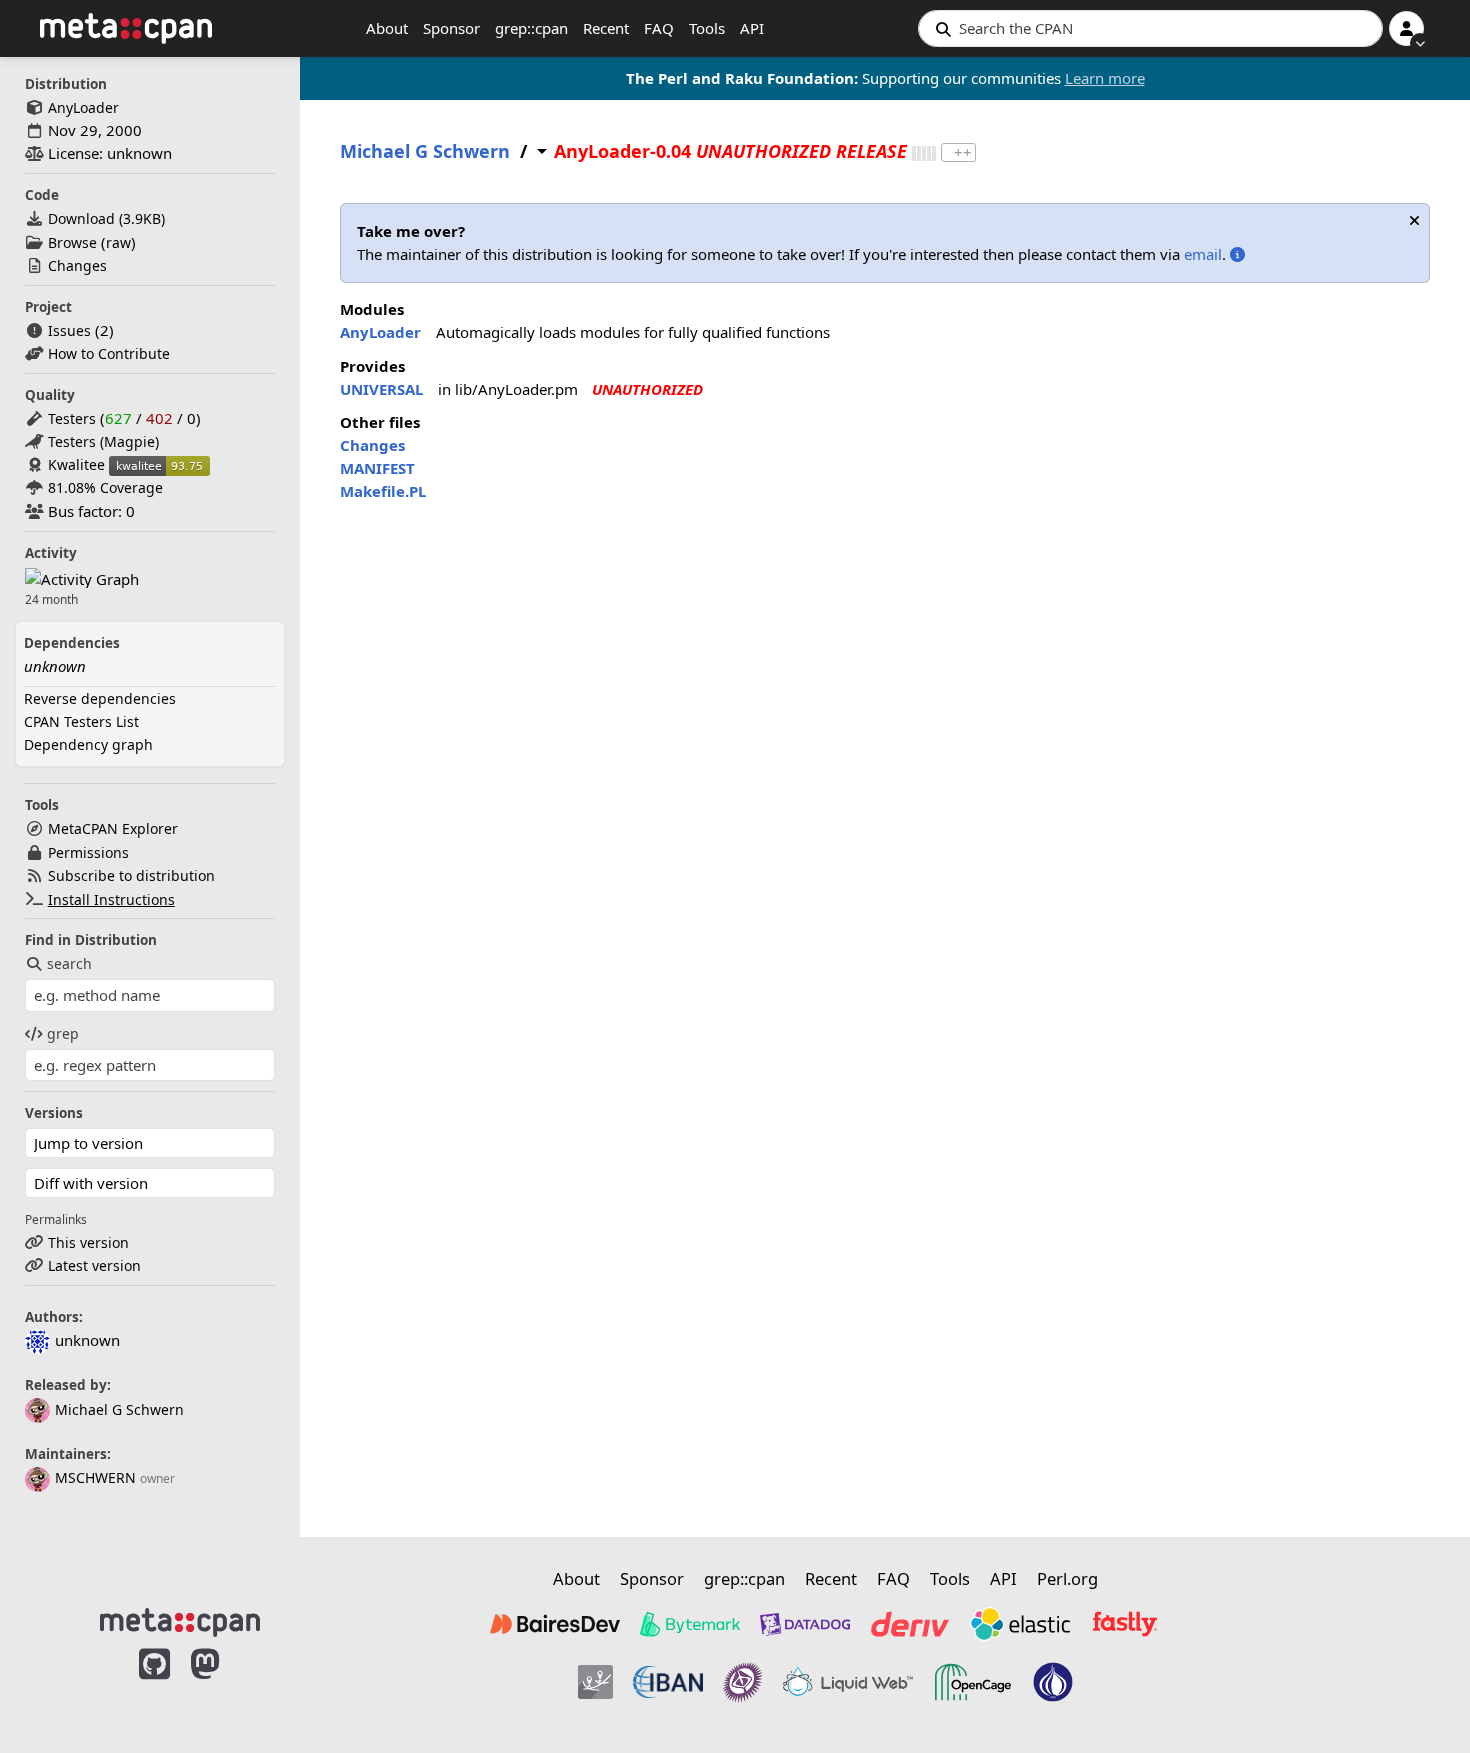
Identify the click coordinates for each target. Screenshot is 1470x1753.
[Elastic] (1020, 1624)
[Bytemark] (690, 1624)
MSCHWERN (95, 1477)
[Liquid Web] (848, 1682)
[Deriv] (910, 1624)
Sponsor (451, 28)
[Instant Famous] (743, 1682)
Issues (69, 330)
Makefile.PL (383, 491)
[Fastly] (1125, 1624)
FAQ (659, 28)
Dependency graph (88, 744)
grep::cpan (531, 28)
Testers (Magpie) (103, 441)
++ (963, 152)
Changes (77, 265)
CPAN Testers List (81, 721)
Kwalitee (76, 464)
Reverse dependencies (100, 698)
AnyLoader (83, 107)
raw (118, 242)
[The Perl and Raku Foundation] (1053, 1682)
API (752, 28)
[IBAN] (668, 1682)
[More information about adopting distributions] (1237, 254)
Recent (606, 28)
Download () (106, 218)
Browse (72, 242)
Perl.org (1067, 1578)
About (387, 28)
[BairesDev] (555, 1624)
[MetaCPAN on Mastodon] (225, 1685)
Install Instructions (111, 899)
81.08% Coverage (105, 487)
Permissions (88, 852)
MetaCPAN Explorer (113, 828)
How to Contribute (109, 353)
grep (63, 1033)
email (1203, 254)
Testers (72, 418)
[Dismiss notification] (1414, 220)
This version (88, 1242)
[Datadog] (805, 1624)
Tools (707, 28)
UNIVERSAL (381, 389)
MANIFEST (377, 468)
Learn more (1105, 78)
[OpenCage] (973, 1682)
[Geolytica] (595, 1682)
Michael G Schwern (119, 1409)
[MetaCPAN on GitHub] (154, 1685)
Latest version (94, 1265)
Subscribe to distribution (131, 875)
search (69, 963)
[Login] (1406, 28)
